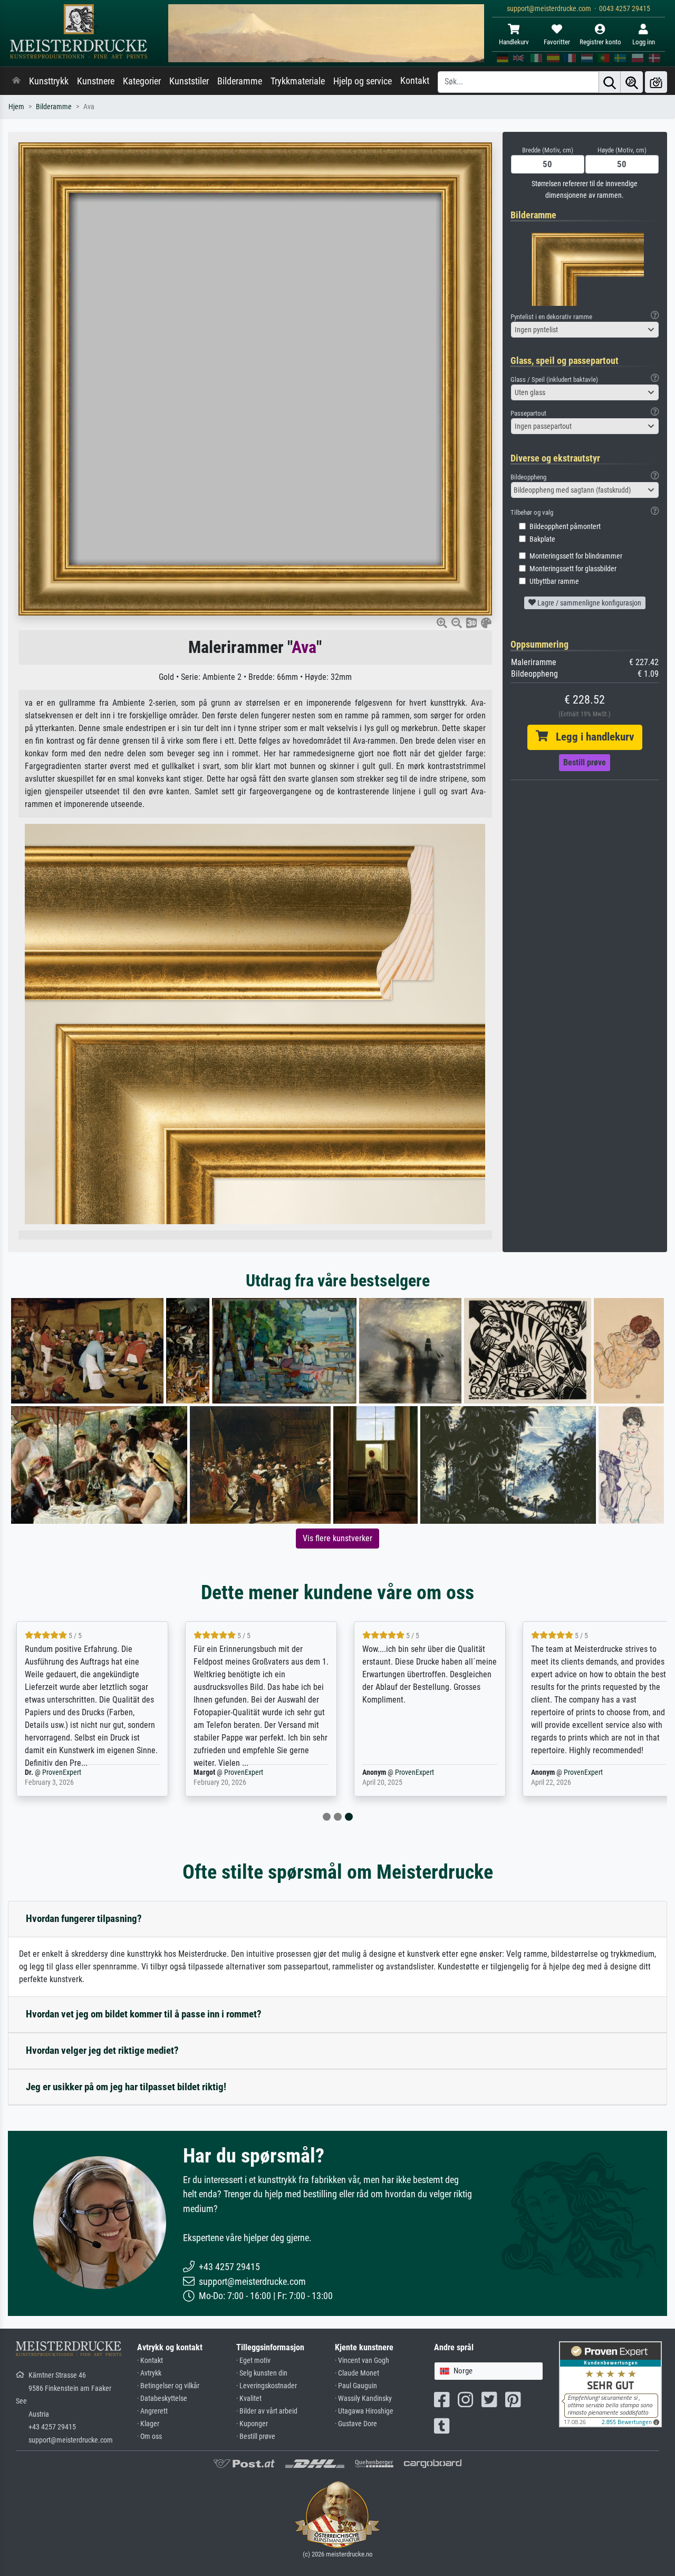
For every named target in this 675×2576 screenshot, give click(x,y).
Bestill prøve (585, 762)
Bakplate (542, 539)
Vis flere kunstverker (337, 1538)
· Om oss (150, 2436)
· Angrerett (152, 2411)
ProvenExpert (62, 1772)
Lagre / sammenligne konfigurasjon (589, 603)
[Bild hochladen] (656, 82)
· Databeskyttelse (162, 2399)
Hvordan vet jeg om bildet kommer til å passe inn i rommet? (144, 2014)
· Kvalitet (249, 2399)
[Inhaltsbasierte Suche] (632, 82)
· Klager (148, 2424)
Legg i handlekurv (591, 737)
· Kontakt (150, 2361)
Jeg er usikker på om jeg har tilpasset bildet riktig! (126, 2087)
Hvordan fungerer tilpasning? (84, 1919)
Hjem (16, 107)
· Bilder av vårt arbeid (267, 2411)
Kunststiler (189, 81)
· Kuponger (252, 2424)
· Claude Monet (357, 2373)
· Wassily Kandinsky (363, 2399)
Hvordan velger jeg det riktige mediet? (102, 2050)
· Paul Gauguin (356, 2386)
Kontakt (415, 81)
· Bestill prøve (256, 2436)
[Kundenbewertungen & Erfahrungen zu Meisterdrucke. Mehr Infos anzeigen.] (610, 2384)
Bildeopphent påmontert (565, 527)
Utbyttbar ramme (554, 581)
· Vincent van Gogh (362, 2361)
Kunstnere (96, 81)
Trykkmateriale (298, 81)
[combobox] (585, 330)
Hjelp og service (363, 81)
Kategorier (142, 81)
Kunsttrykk (49, 81)
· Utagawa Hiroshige (364, 2411)
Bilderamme (240, 81)
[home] (16, 81)
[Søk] (610, 82)
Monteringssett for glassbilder (573, 569)
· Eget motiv (253, 2361)
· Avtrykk (149, 2373)
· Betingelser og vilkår (168, 2386)
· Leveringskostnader (267, 2386)
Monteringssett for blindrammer (576, 556)
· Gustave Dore (356, 2424)
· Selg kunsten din (262, 2373)
